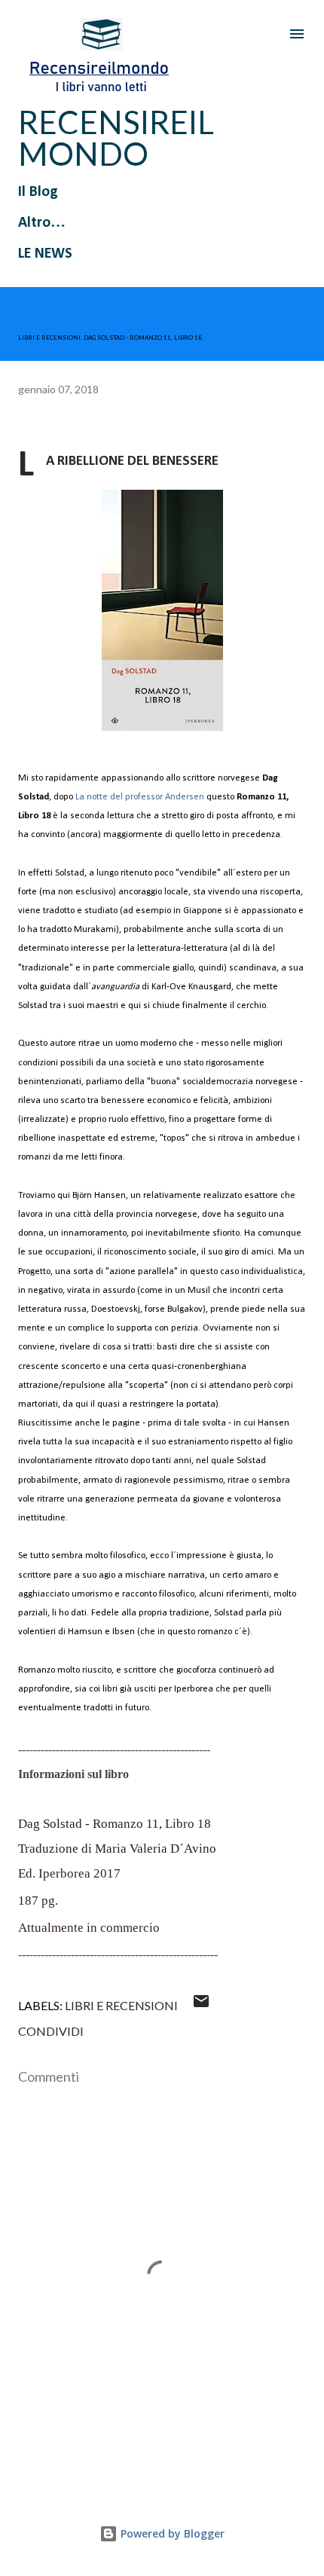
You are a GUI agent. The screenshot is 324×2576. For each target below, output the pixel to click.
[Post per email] (201, 2005)
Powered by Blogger (171, 2533)
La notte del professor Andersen (140, 797)
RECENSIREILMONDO (116, 138)
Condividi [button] (51, 2031)
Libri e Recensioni (121, 2005)
